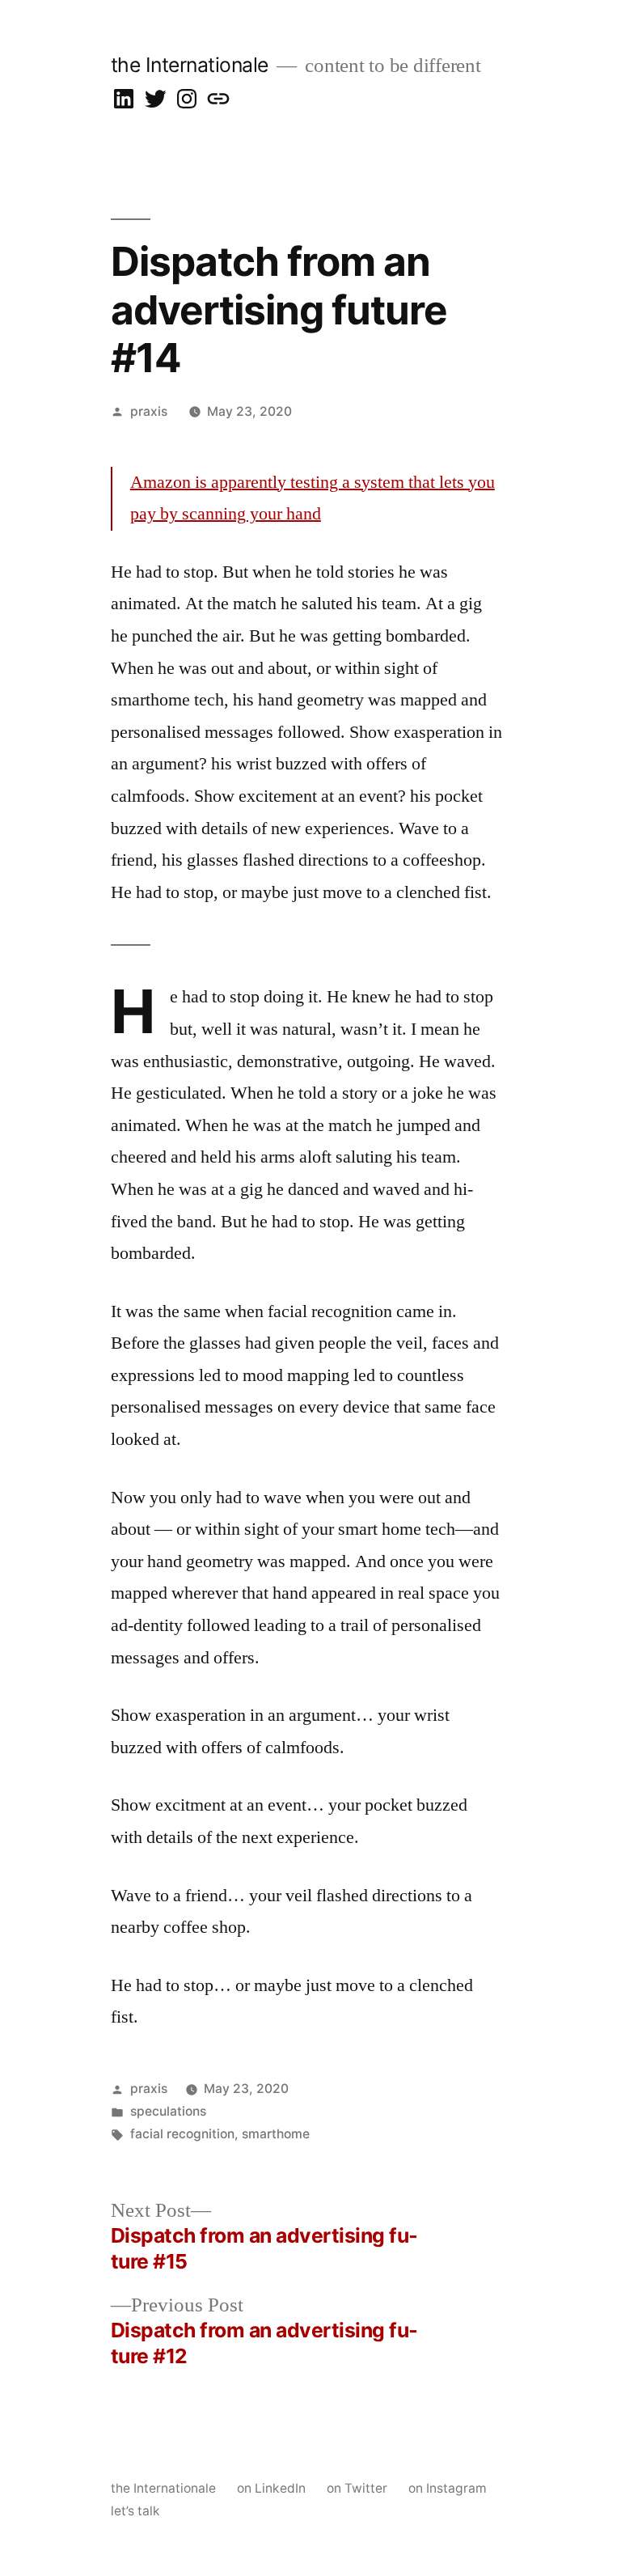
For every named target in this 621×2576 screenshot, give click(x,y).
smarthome (276, 2134)
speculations (168, 2111)
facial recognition (182, 2134)
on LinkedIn (271, 2488)
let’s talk (135, 2511)
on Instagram (448, 2488)
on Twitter (357, 2488)
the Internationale (190, 65)
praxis (149, 411)
